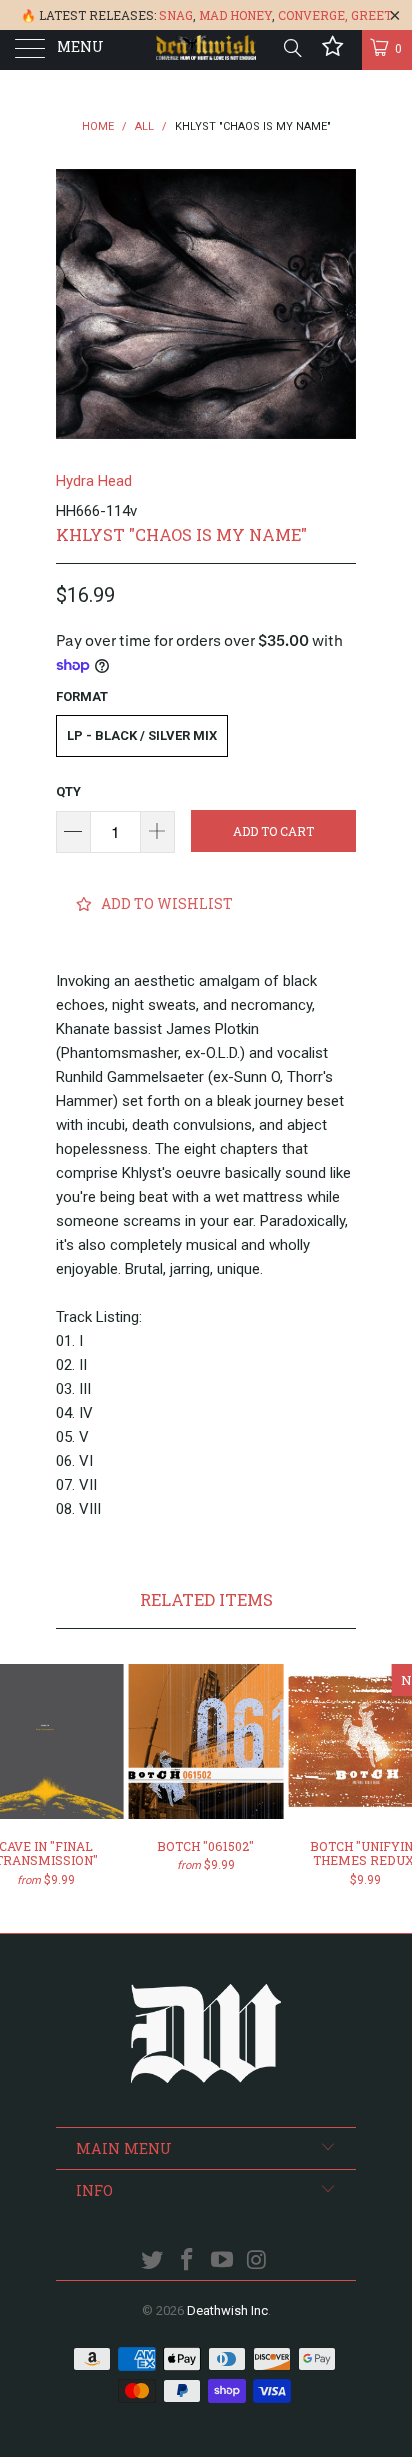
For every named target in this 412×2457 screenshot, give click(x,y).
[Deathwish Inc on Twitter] (153, 2261)
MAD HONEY (235, 15)
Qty (68, 791)
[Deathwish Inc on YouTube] (223, 2261)
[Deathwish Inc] (206, 50)
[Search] (291, 48)
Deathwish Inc (227, 2310)
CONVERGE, (313, 15)
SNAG (176, 15)
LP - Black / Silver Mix (142, 735)
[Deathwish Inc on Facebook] (188, 2261)
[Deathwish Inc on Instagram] (257, 2261)
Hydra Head (94, 481)
